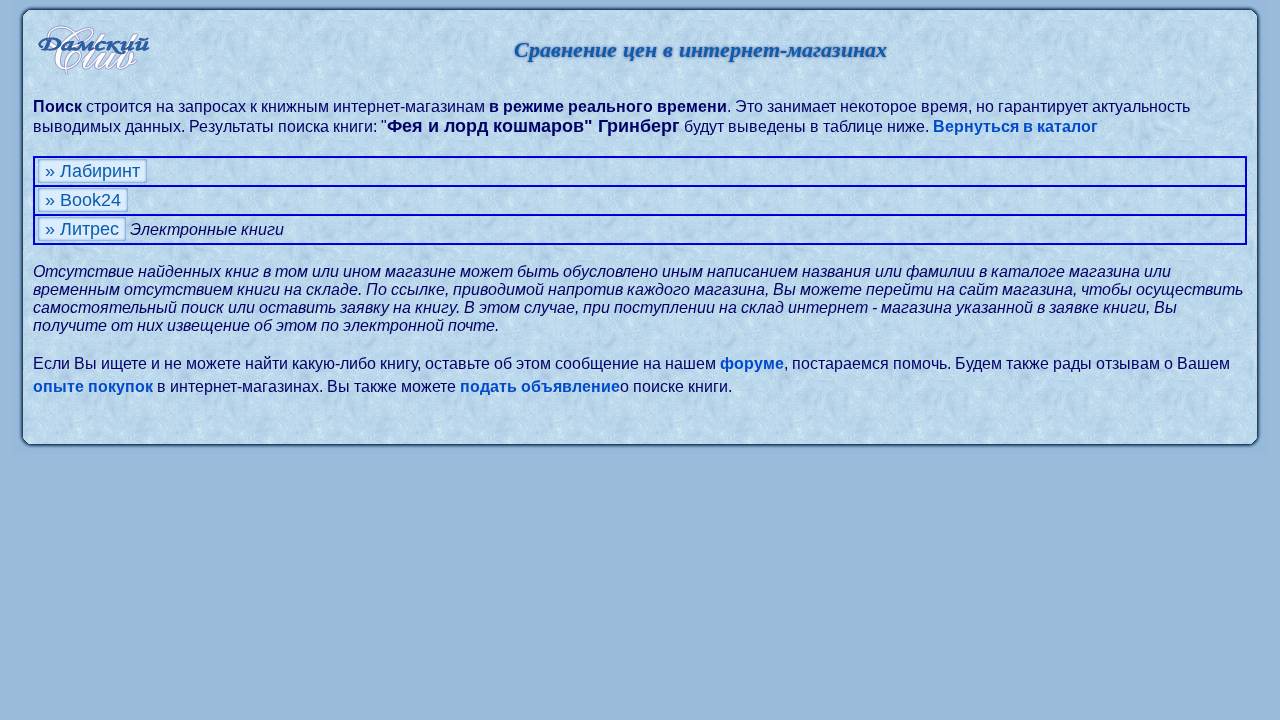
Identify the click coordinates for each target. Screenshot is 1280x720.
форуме (752, 363)
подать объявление (540, 386)
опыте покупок (93, 386)
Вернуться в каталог (1015, 126)
